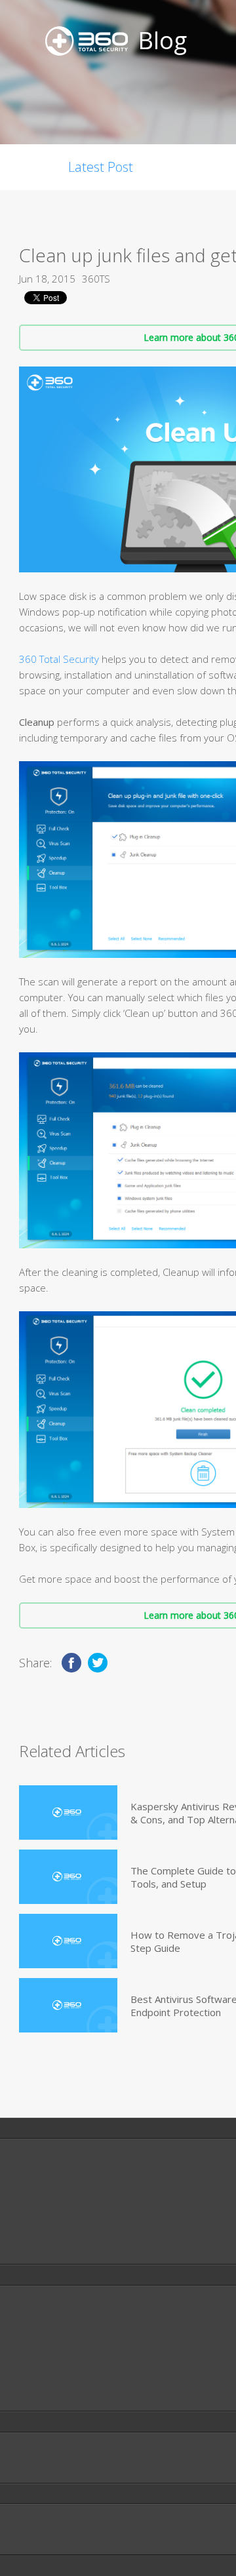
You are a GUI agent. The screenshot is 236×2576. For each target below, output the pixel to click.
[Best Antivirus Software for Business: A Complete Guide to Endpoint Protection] (68, 2005)
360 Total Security (59, 659)
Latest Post (101, 167)
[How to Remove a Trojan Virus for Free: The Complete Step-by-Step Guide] (68, 1941)
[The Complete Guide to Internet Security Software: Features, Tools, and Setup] (68, 1877)
